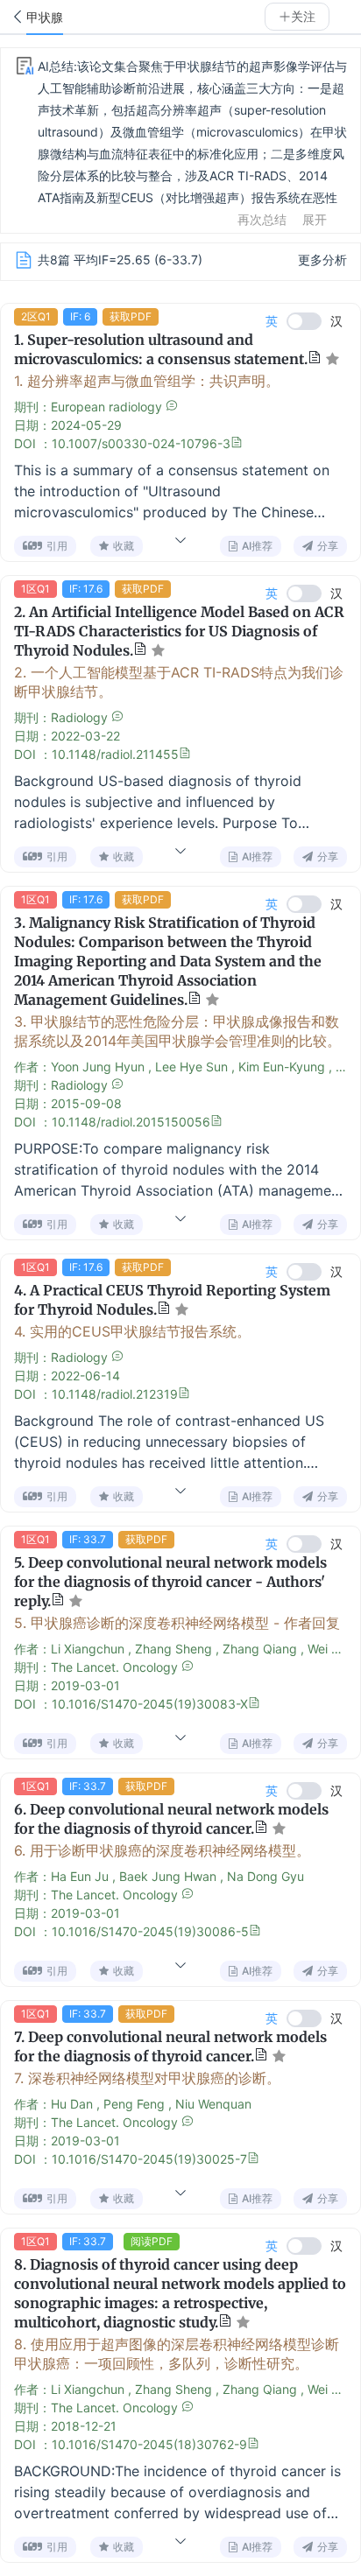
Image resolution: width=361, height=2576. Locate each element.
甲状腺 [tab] (45, 18)
